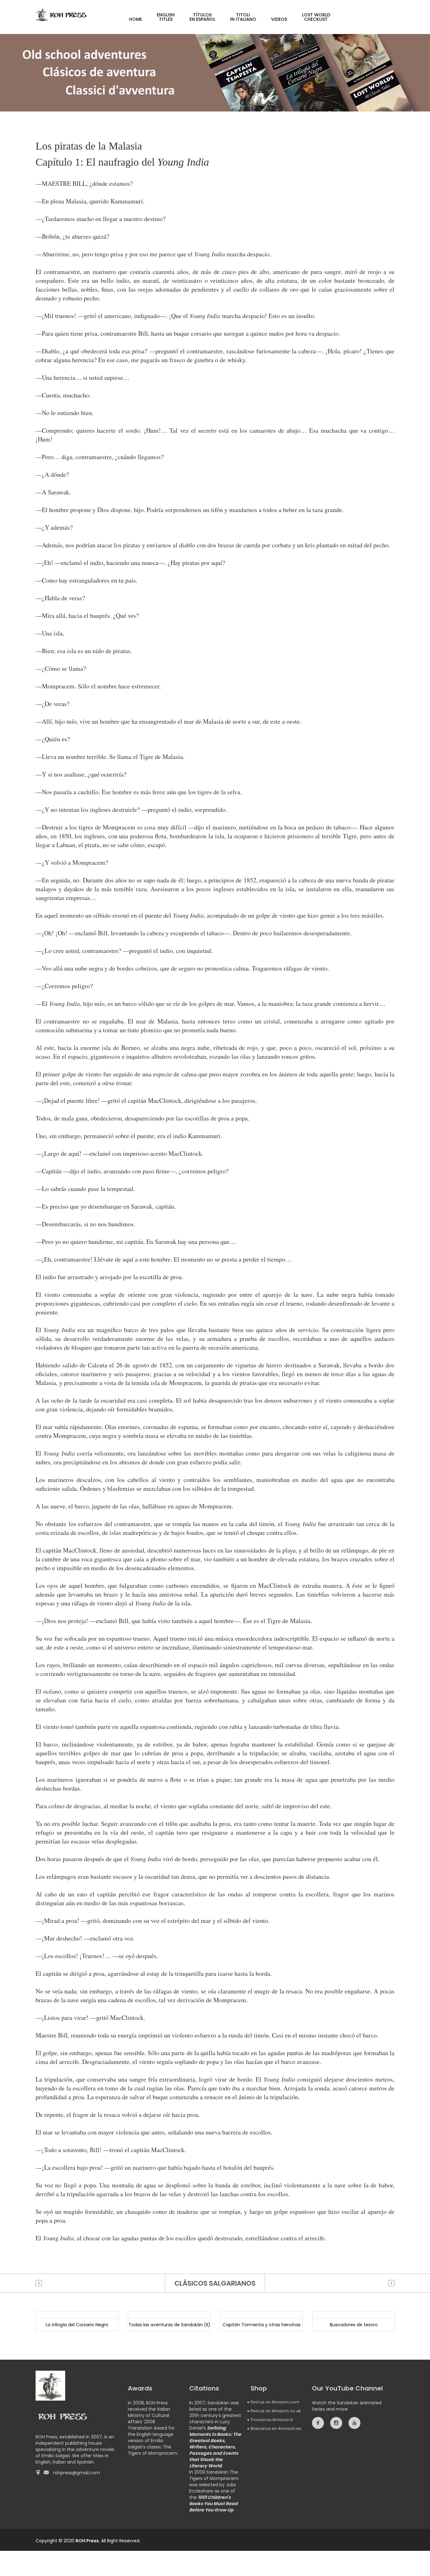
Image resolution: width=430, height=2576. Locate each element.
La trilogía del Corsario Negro (77, 2325)
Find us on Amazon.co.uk (276, 2411)
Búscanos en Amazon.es (276, 2428)
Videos (279, 19)
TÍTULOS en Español (202, 17)
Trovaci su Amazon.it (272, 2420)
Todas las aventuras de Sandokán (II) (169, 2325)
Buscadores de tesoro (354, 2325)
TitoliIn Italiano (243, 17)
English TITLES (166, 17)
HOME (136, 19)
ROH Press (87, 2541)
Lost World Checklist (316, 17)
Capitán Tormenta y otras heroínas (262, 2325)
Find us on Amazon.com (275, 2402)
